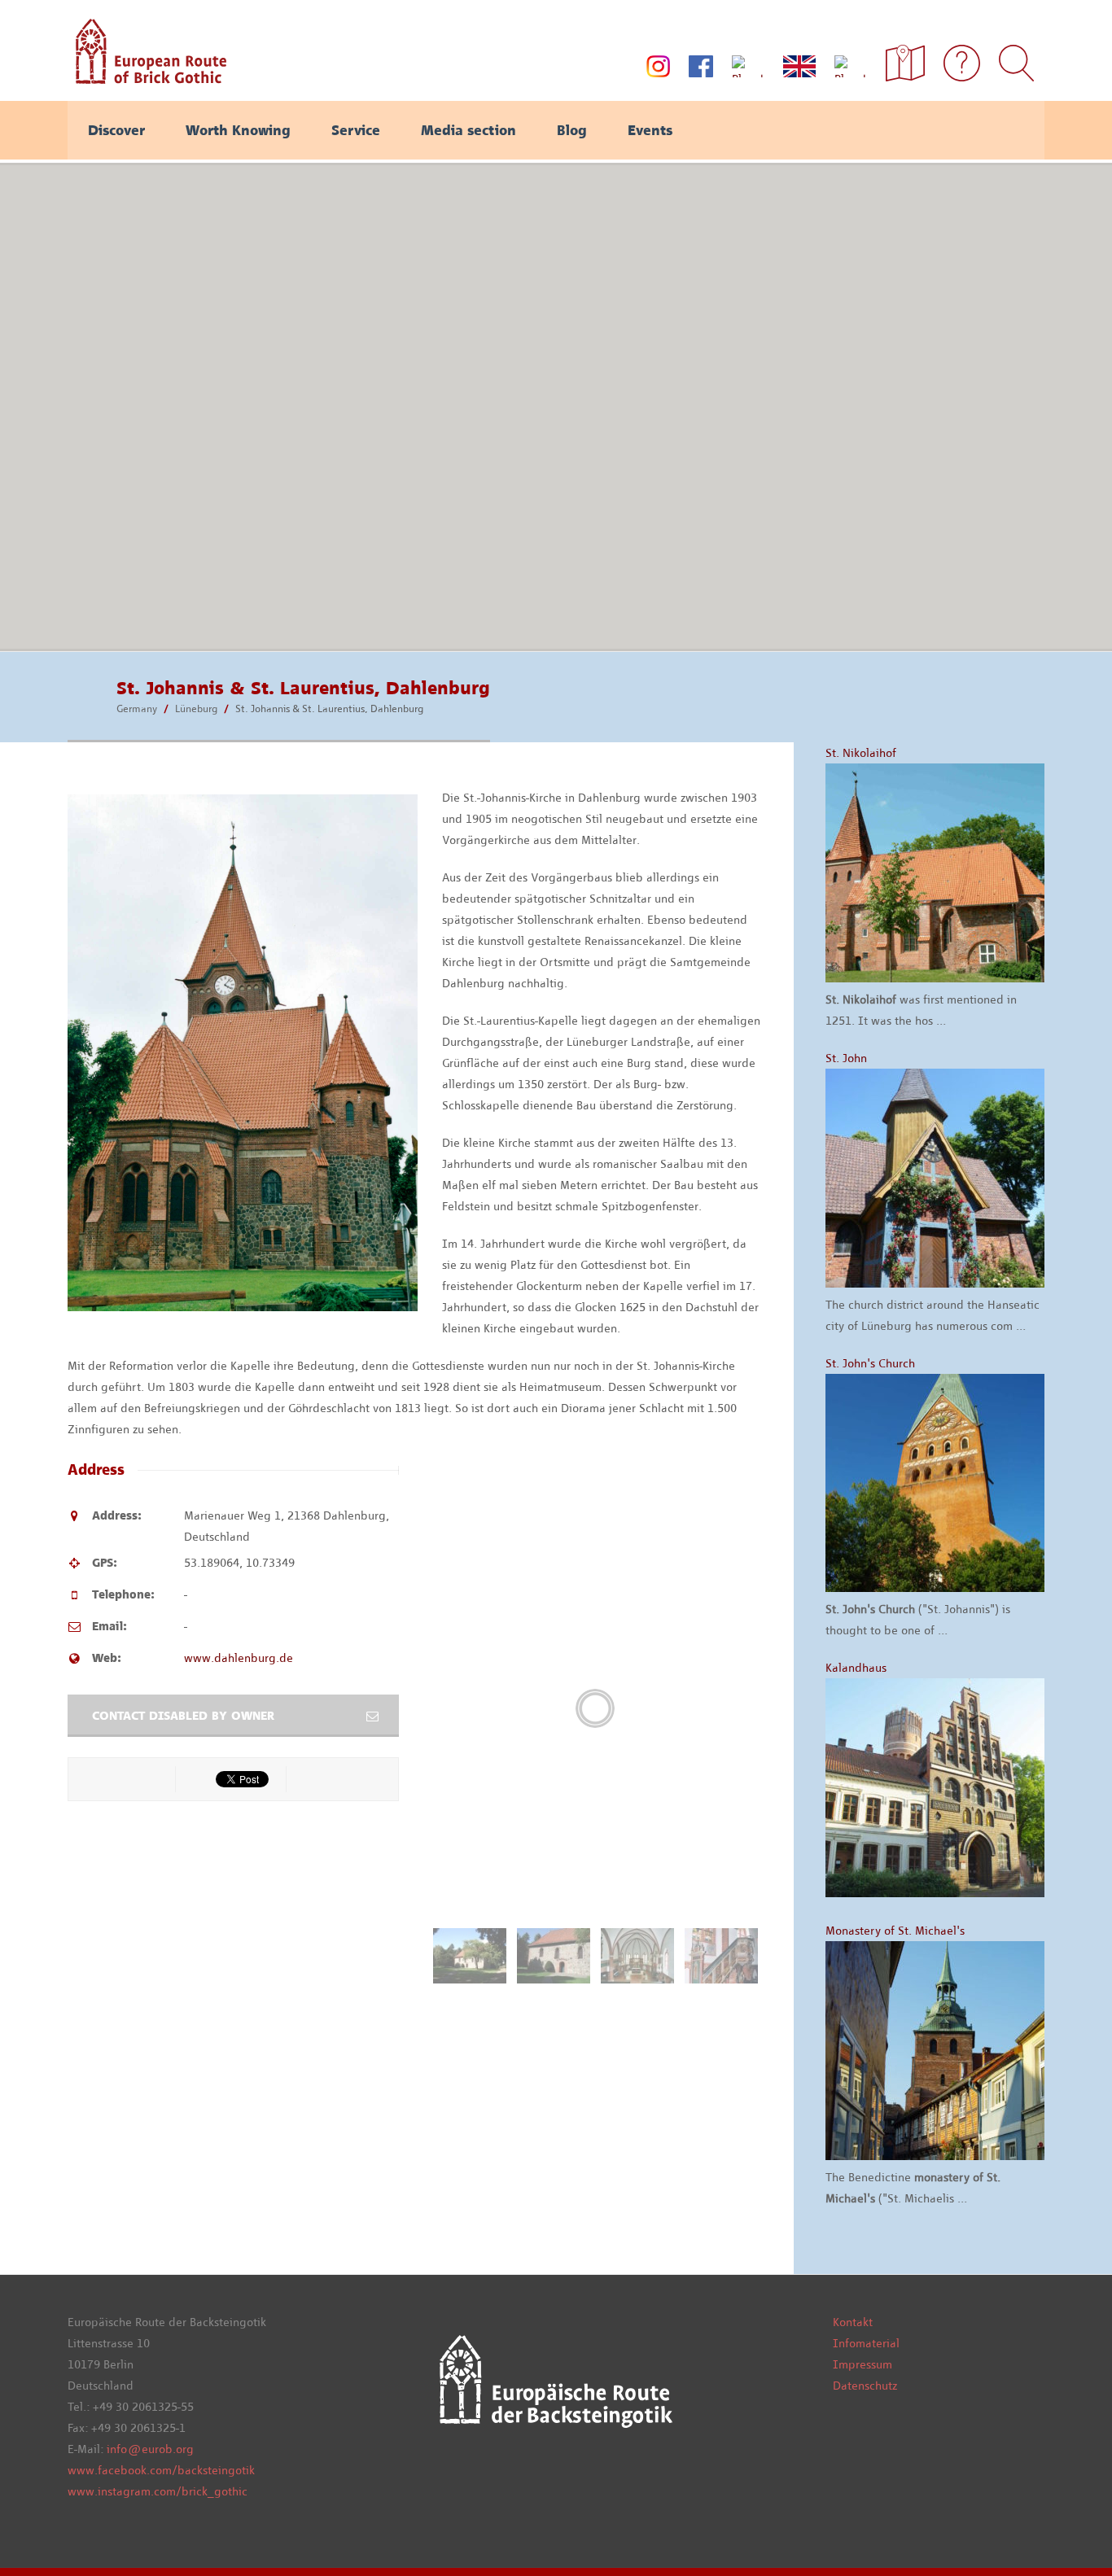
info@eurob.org (150, 2449)
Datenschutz (865, 2386)
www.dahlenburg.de (239, 1658)
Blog (572, 130)
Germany (137, 709)
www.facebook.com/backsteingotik (161, 2470)
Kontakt (853, 2322)
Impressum (862, 2364)
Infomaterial (866, 2343)
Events (650, 130)
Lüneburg (196, 709)
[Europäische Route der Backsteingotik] (147, 78)
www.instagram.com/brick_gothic (158, 2491)
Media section (468, 130)
